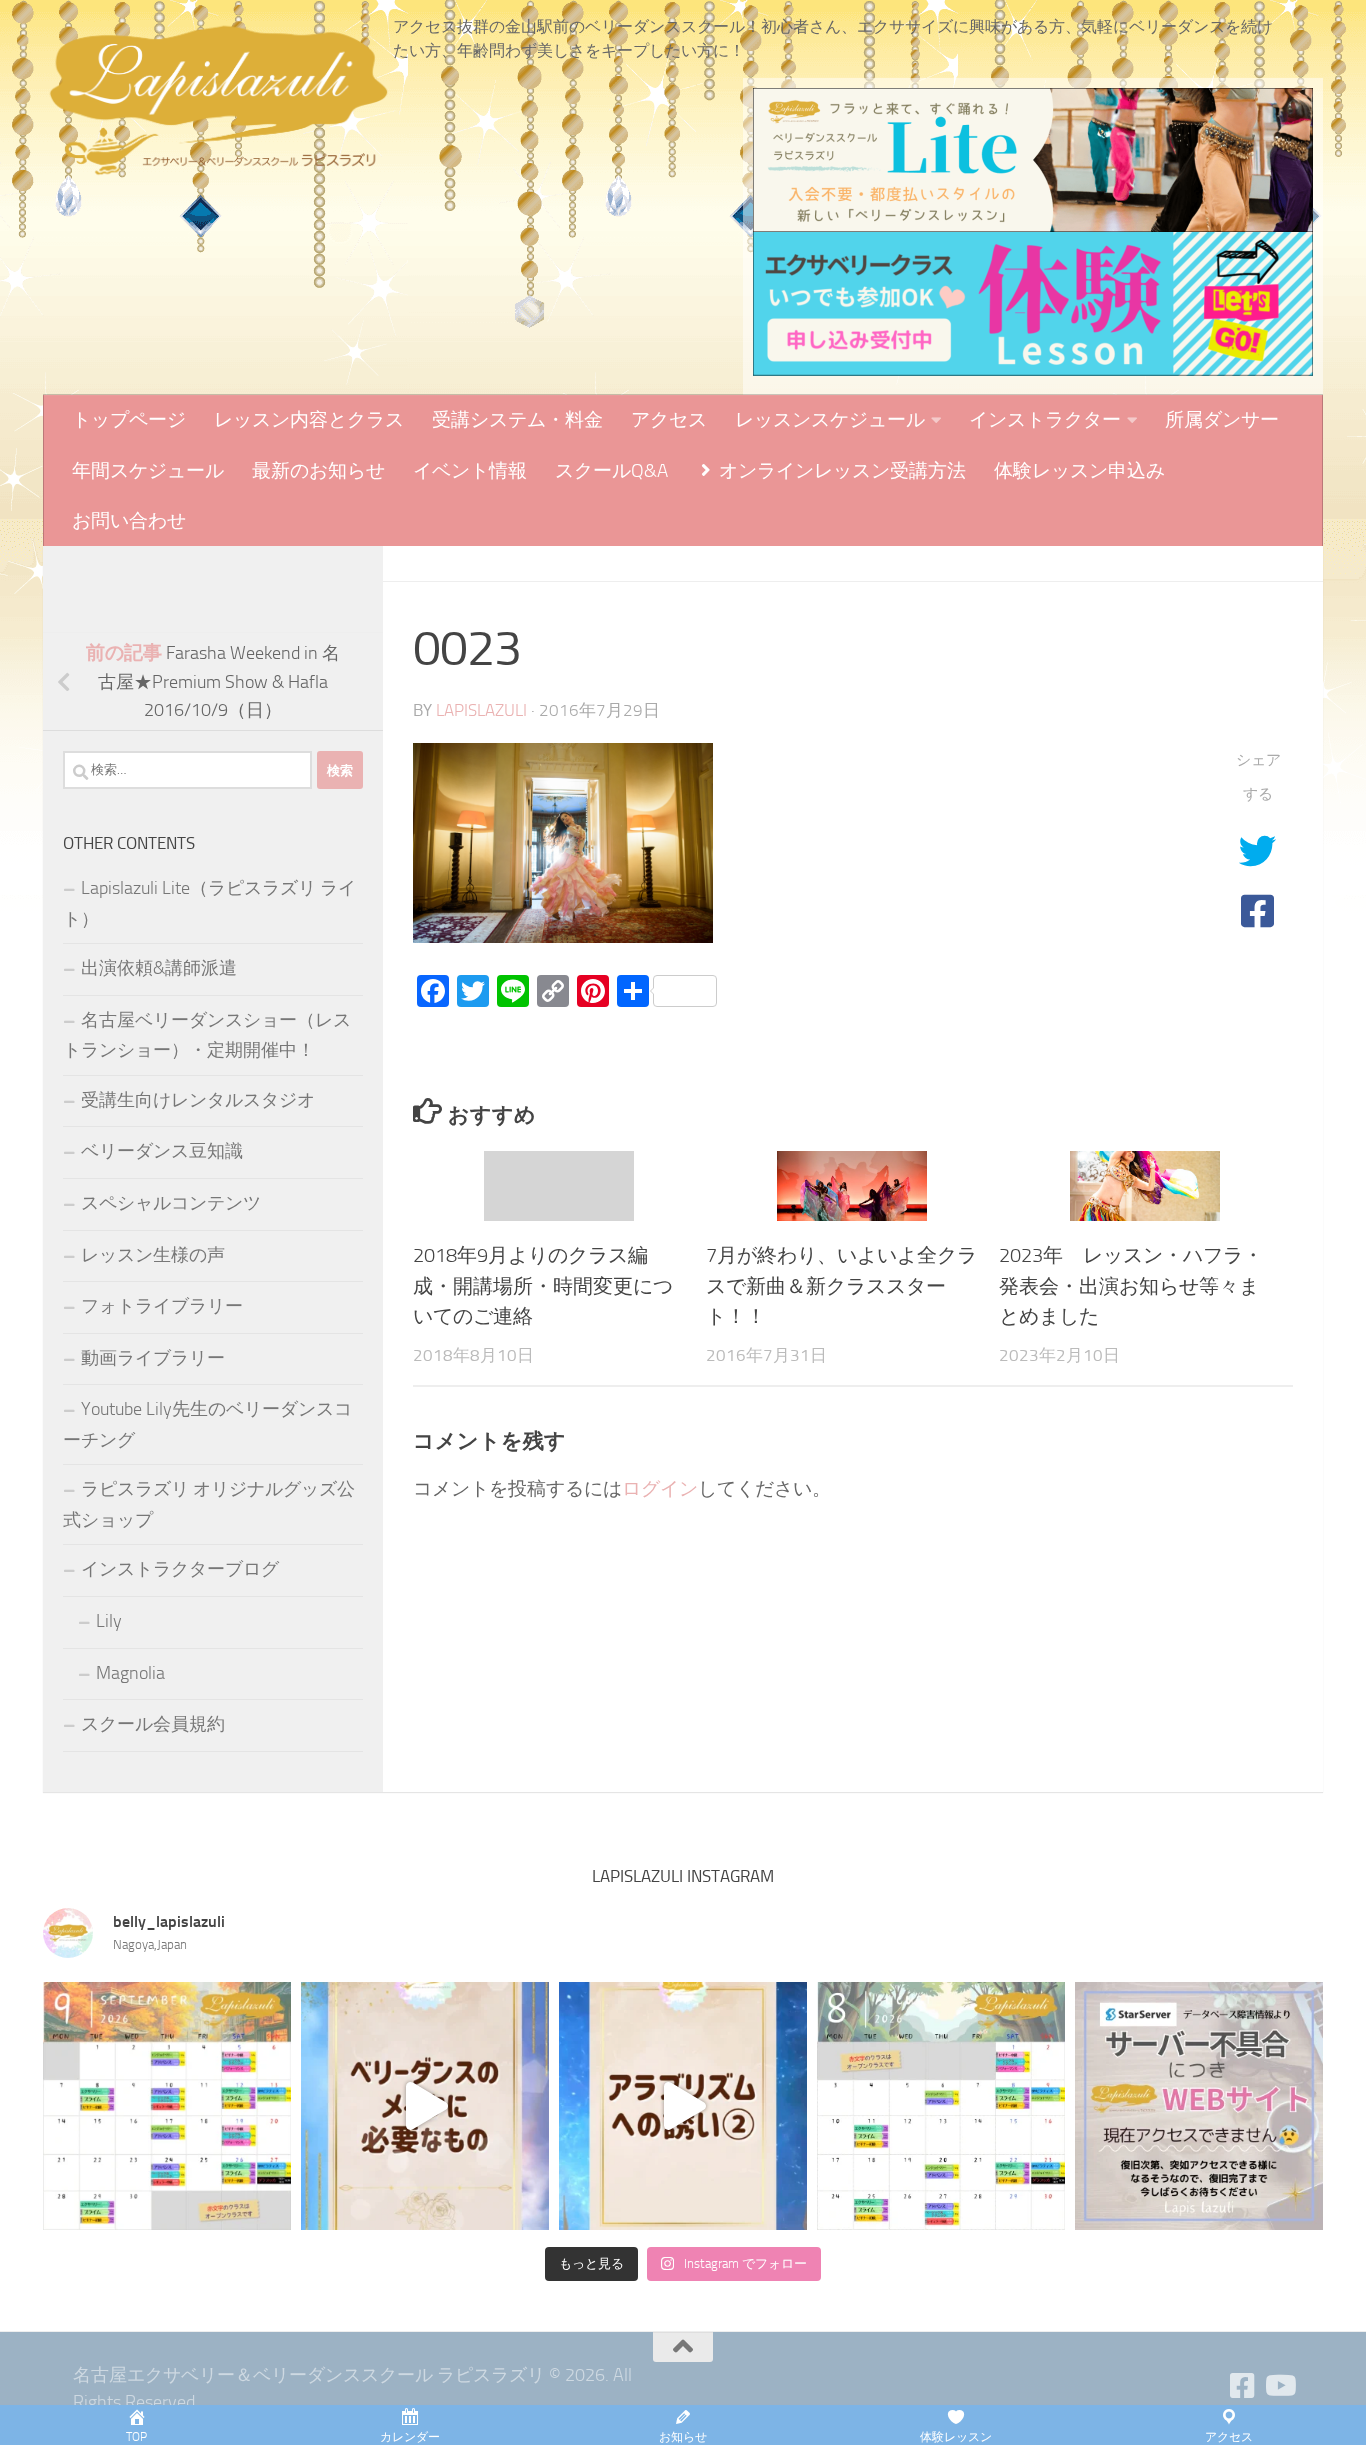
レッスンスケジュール (830, 419)
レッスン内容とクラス (309, 419)
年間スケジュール (148, 470)
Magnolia (130, 1673)
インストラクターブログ (180, 1569)
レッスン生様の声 (153, 1255)
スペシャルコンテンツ (171, 1203)
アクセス (669, 419)
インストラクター (1045, 419)
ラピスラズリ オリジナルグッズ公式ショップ (209, 1504)
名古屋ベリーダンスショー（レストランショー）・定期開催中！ (207, 1035)
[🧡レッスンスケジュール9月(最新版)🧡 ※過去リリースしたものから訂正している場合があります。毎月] (167, 2106)
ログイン (660, 1488)
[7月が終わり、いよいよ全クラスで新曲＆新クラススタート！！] (852, 1186)
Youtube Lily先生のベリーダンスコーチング (207, 1424)
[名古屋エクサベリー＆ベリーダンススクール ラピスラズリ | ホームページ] (218, 100)
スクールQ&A (611, 470)
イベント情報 (470, 470)
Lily (109, 1621)
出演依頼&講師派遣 (159, 968)
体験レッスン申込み (1079, 470)
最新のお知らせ (318, 470)
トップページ (129, 419)
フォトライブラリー (162, 1306)
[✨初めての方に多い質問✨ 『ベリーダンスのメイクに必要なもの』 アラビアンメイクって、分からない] (425, 2106)
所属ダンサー (1222, 419)
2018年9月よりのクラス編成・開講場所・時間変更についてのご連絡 (543, 1285)
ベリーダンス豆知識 (162, 1151)
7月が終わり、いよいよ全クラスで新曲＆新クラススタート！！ (841, 1285)
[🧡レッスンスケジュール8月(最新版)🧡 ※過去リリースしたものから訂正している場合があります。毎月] (941, 2106)
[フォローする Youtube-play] (1279, 2386)
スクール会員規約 (153, 1724)
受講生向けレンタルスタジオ (198, 1100)
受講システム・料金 (517, 419)
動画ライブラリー (153, 1358)
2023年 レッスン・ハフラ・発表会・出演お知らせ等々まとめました (1131, 1285)
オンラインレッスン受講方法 (840, 470)
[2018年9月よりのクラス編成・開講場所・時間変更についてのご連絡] (559, 1186)
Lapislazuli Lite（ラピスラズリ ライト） (209, 903)
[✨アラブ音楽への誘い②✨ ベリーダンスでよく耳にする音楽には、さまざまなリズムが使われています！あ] (683, 2106)
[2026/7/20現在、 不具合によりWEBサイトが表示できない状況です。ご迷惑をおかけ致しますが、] (1199, 2106)
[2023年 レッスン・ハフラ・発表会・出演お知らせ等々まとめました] (1145, 1186)
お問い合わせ (129, 520)
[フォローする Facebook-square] (1243, 2386)
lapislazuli (481, 710)
